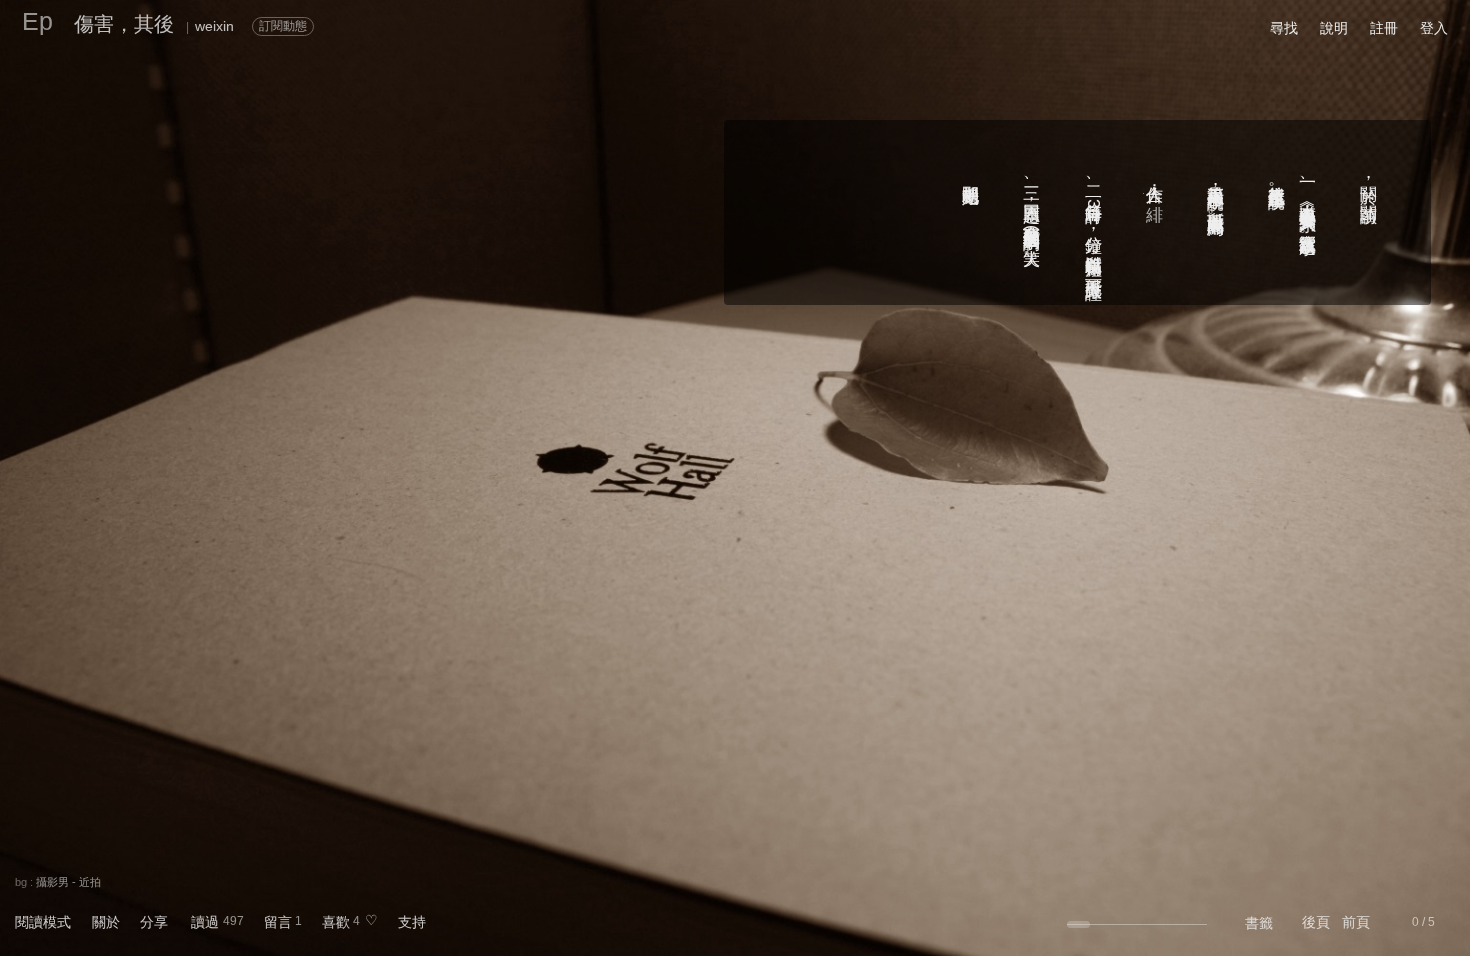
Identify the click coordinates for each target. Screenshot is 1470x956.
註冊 (1384, 28)
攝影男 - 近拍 (68, 882)
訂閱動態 (283, 26)
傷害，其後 (124, 24)
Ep (37, 21)
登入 (1434, 28)
